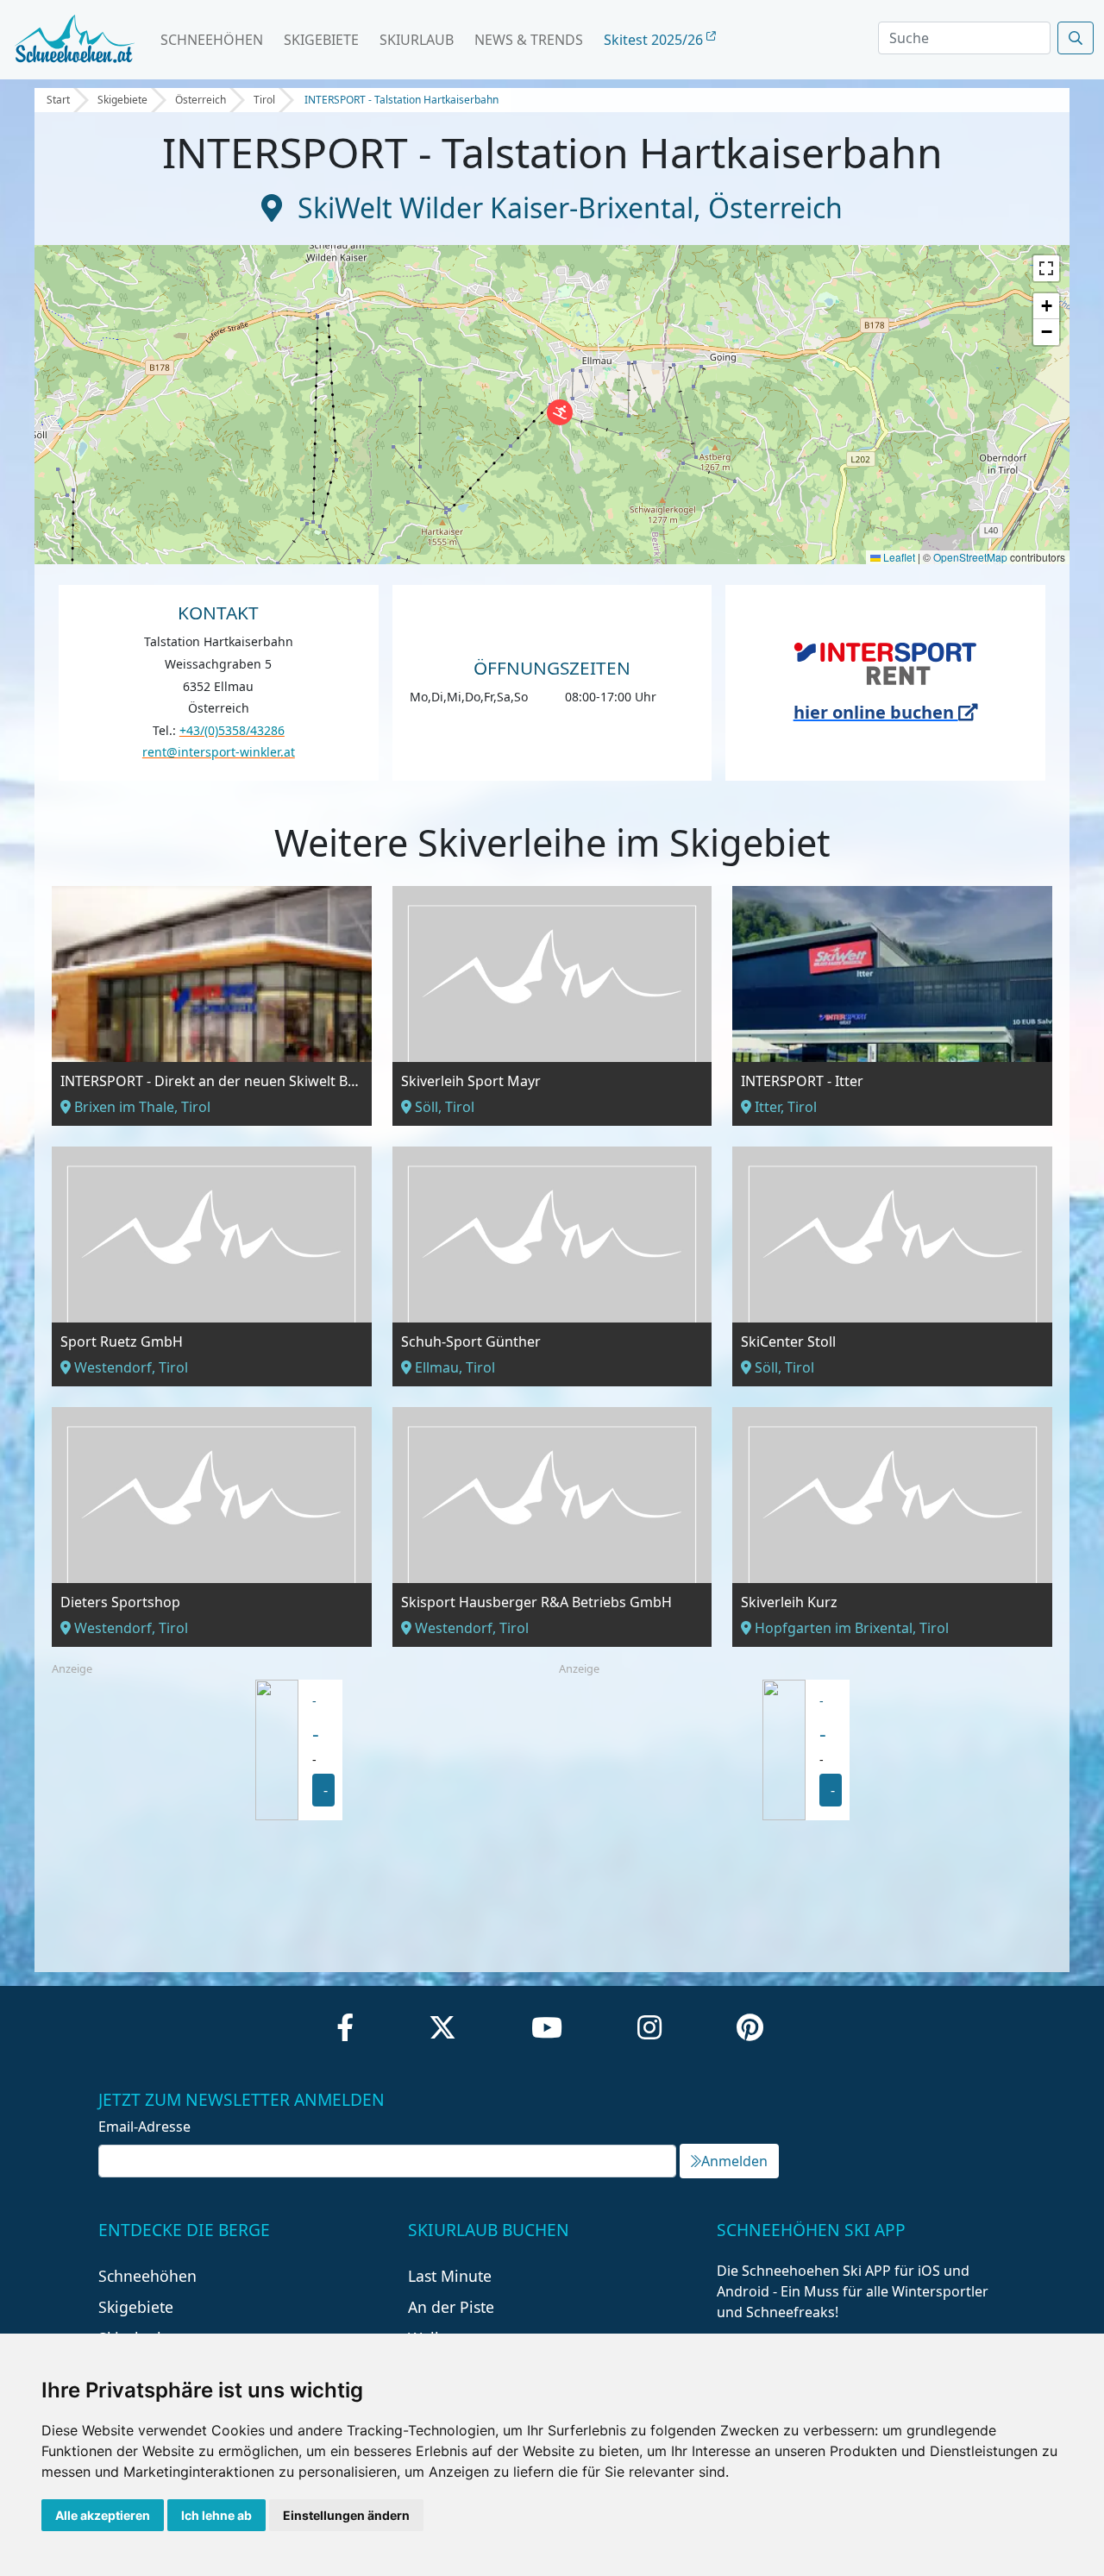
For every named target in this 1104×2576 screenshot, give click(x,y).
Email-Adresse (144, 2127)
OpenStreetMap (970, 557)
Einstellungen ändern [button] (346, 2515)
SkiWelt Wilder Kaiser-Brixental (496, 207)
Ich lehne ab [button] (216, 2515)
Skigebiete (321, 40)
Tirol (264, 100)
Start (58, 100)
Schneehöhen (212, 40)
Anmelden (734, 2161)
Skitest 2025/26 (655, 40)
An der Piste (451, 2307)
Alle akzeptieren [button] (103, 2515)
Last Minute (450, 2276)
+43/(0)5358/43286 (232, 730)
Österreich (201, 100)
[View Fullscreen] (1046, 268)
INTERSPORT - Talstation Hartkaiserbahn (401, 100)
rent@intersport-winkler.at (219, 752)
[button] (560, 412)
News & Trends (529, 40)
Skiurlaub (417, 40)
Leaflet (898, 557)
